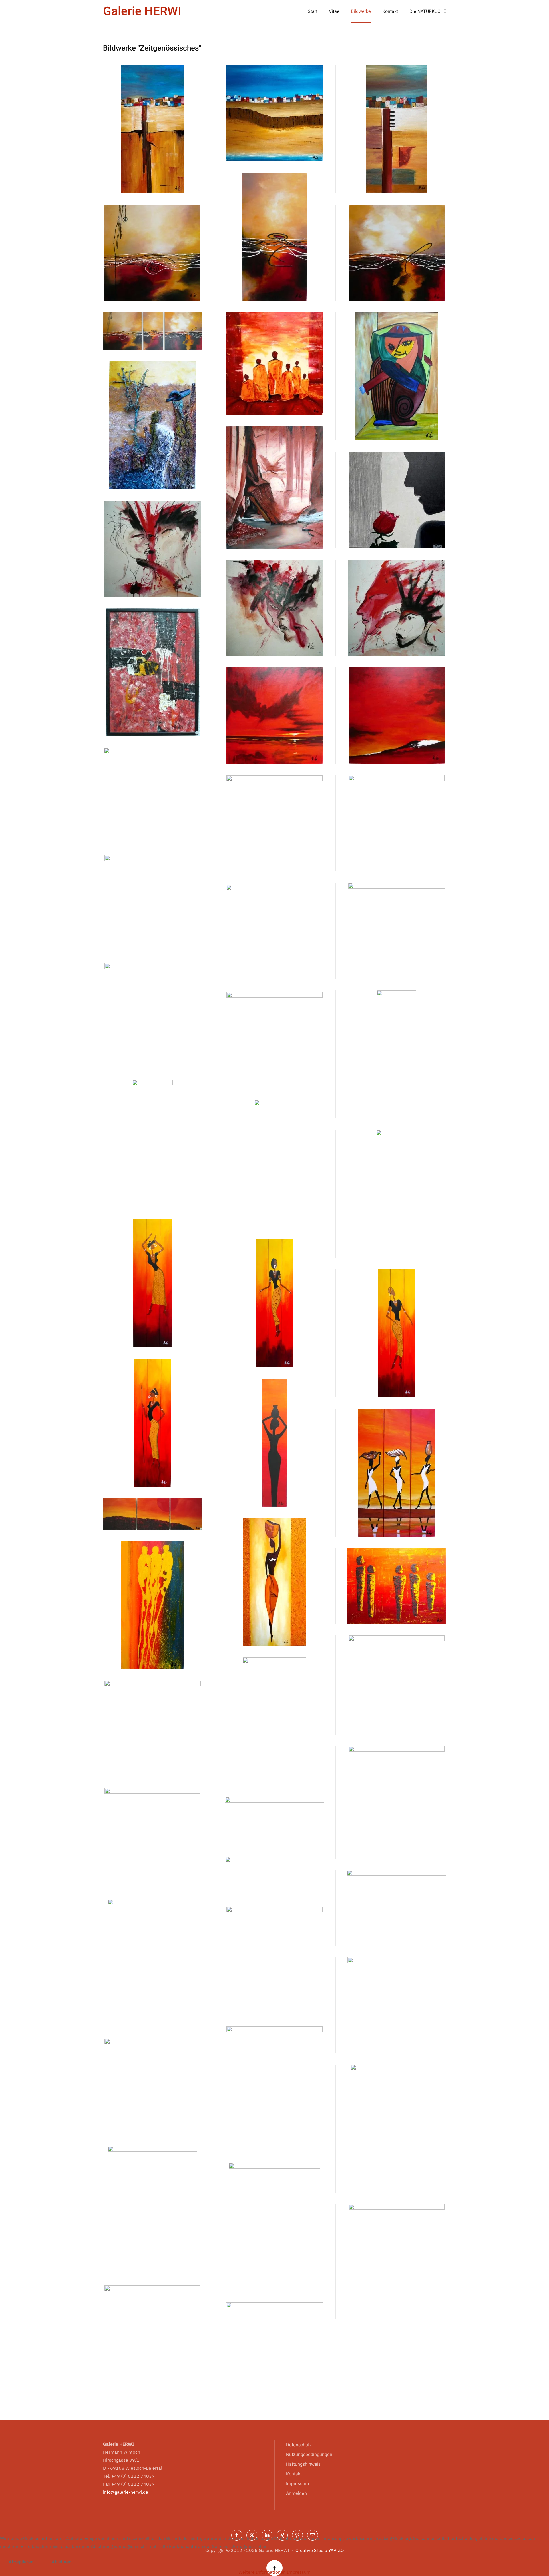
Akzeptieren (21, 2562)
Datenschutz (299, 2445)
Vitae (334, 11)
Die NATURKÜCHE (428, 11)
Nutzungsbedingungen (309, 2455)
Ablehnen (62, 2562)
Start (313, 11)
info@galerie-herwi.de (126, 2492)
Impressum (297, 2484)
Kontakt (390, 11)
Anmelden (296, 2493)
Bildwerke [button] (361, 11)
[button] (152, 129)
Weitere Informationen (262, 2572)
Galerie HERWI (142, 11)
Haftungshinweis (303, 2464)
